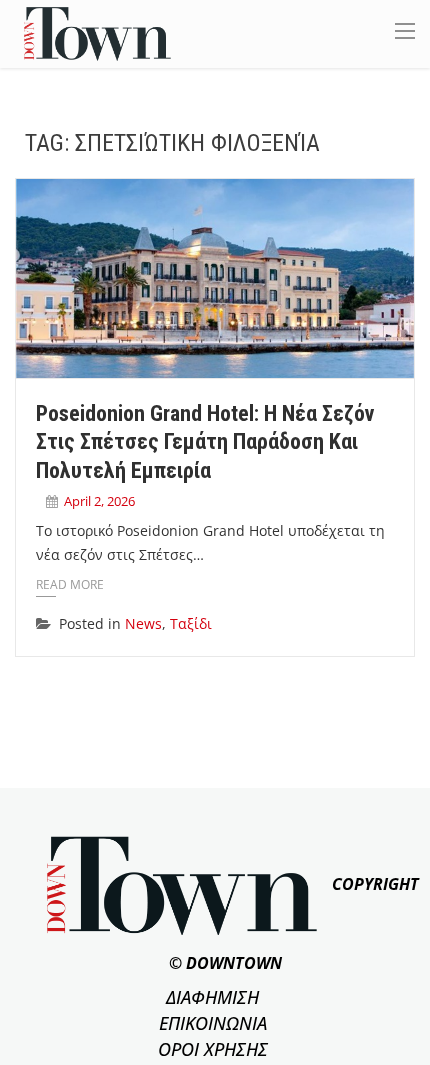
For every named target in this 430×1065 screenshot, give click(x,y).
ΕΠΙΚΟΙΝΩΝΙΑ (213, 1023)
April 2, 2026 (99, 501)
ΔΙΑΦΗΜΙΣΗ (212, 997)
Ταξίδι (191, 623)
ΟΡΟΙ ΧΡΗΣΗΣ (213, 1049)
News (143, 623)
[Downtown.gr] (97, 32)
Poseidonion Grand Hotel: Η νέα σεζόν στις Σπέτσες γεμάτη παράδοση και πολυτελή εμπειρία (205, 442)
